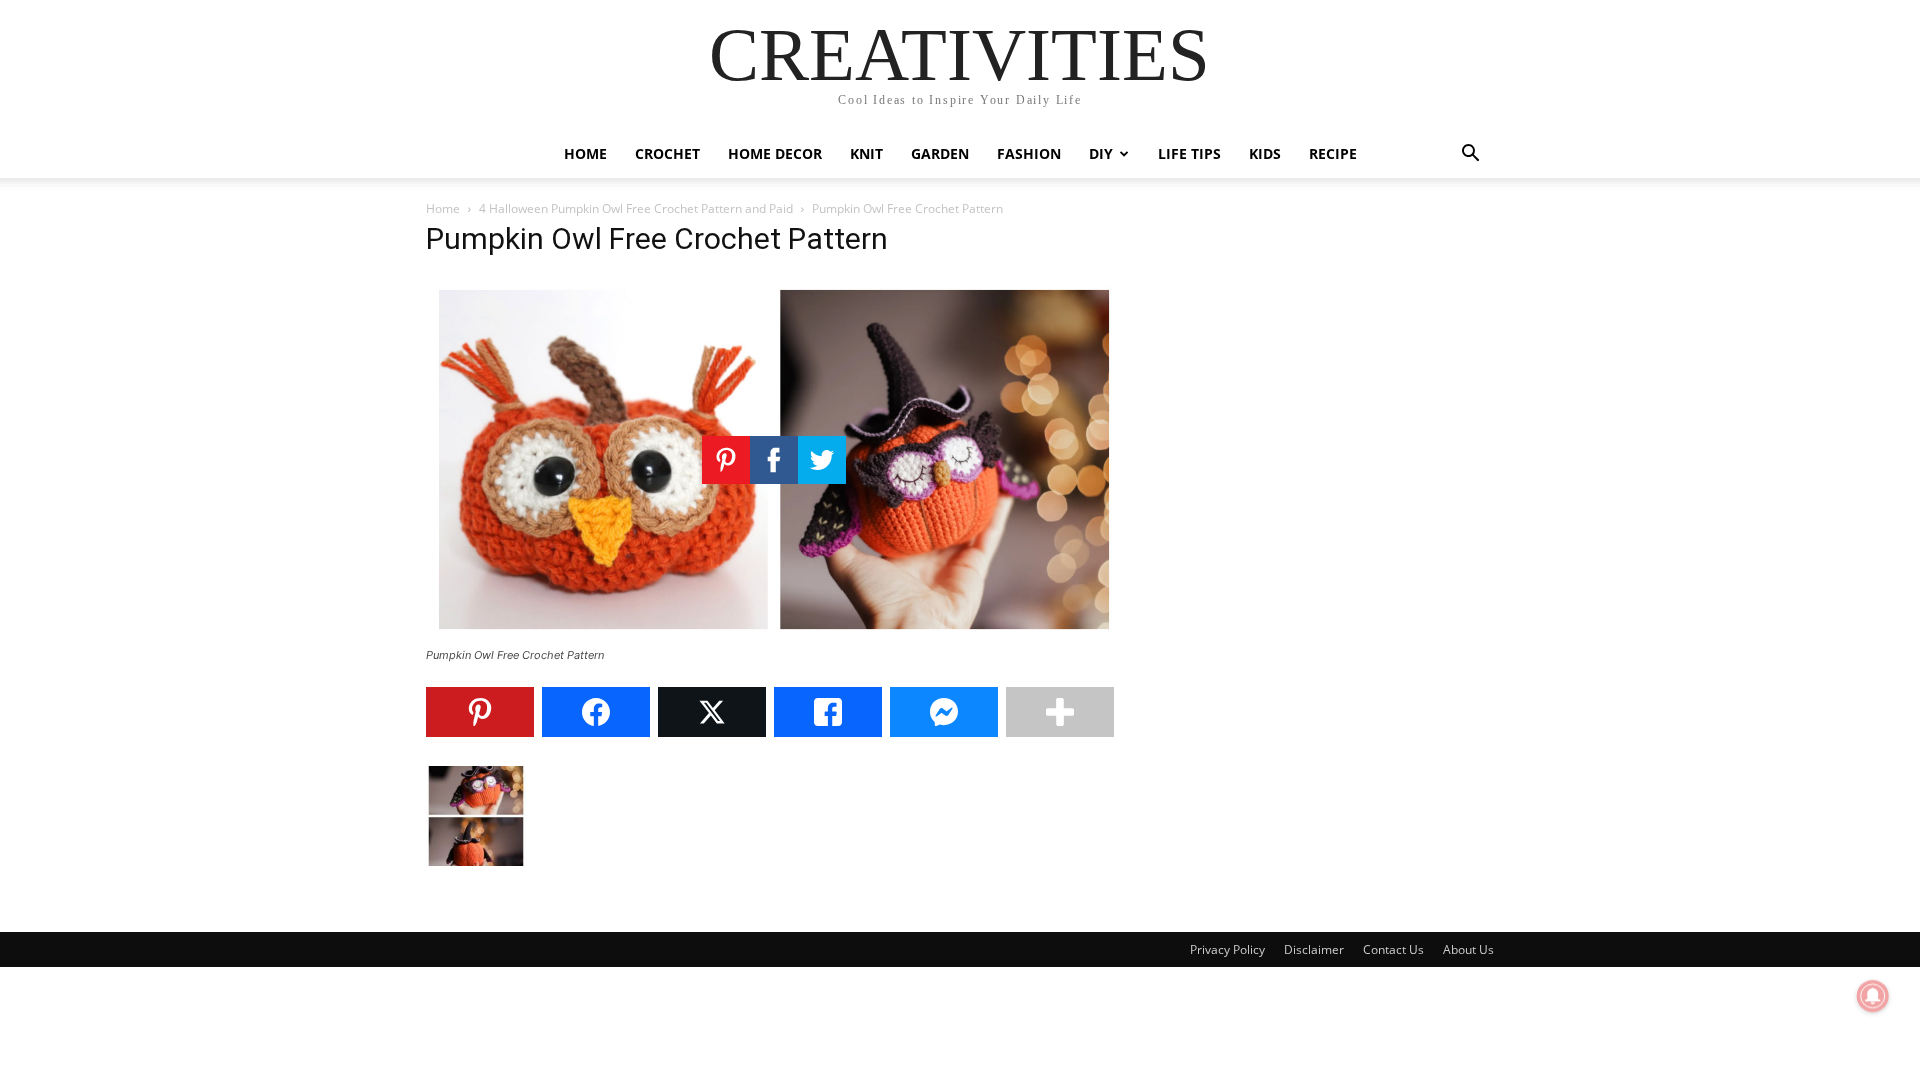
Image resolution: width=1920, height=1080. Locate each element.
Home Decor (775, 153)
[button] (1470, 155)
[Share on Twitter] (712, 712)
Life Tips (1189, 153)
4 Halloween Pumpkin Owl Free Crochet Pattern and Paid (636, 208)
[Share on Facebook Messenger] (944, 712)
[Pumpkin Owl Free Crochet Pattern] (774, 636)
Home (585, 153)
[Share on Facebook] (596, 712)
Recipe (1333, 153)
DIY (1101, 153)
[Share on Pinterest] (480, 712)
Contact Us (1393, 949)
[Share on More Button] (1060, 712)
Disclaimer (1314, 949)
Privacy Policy (1227, 949)
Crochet (667, 153)
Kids (1265, 153)
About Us (1468, 949)
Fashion (1029, 153)
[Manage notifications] (1873, 996)
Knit (866, 153)
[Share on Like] (828, 712)
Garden (940, 153)
